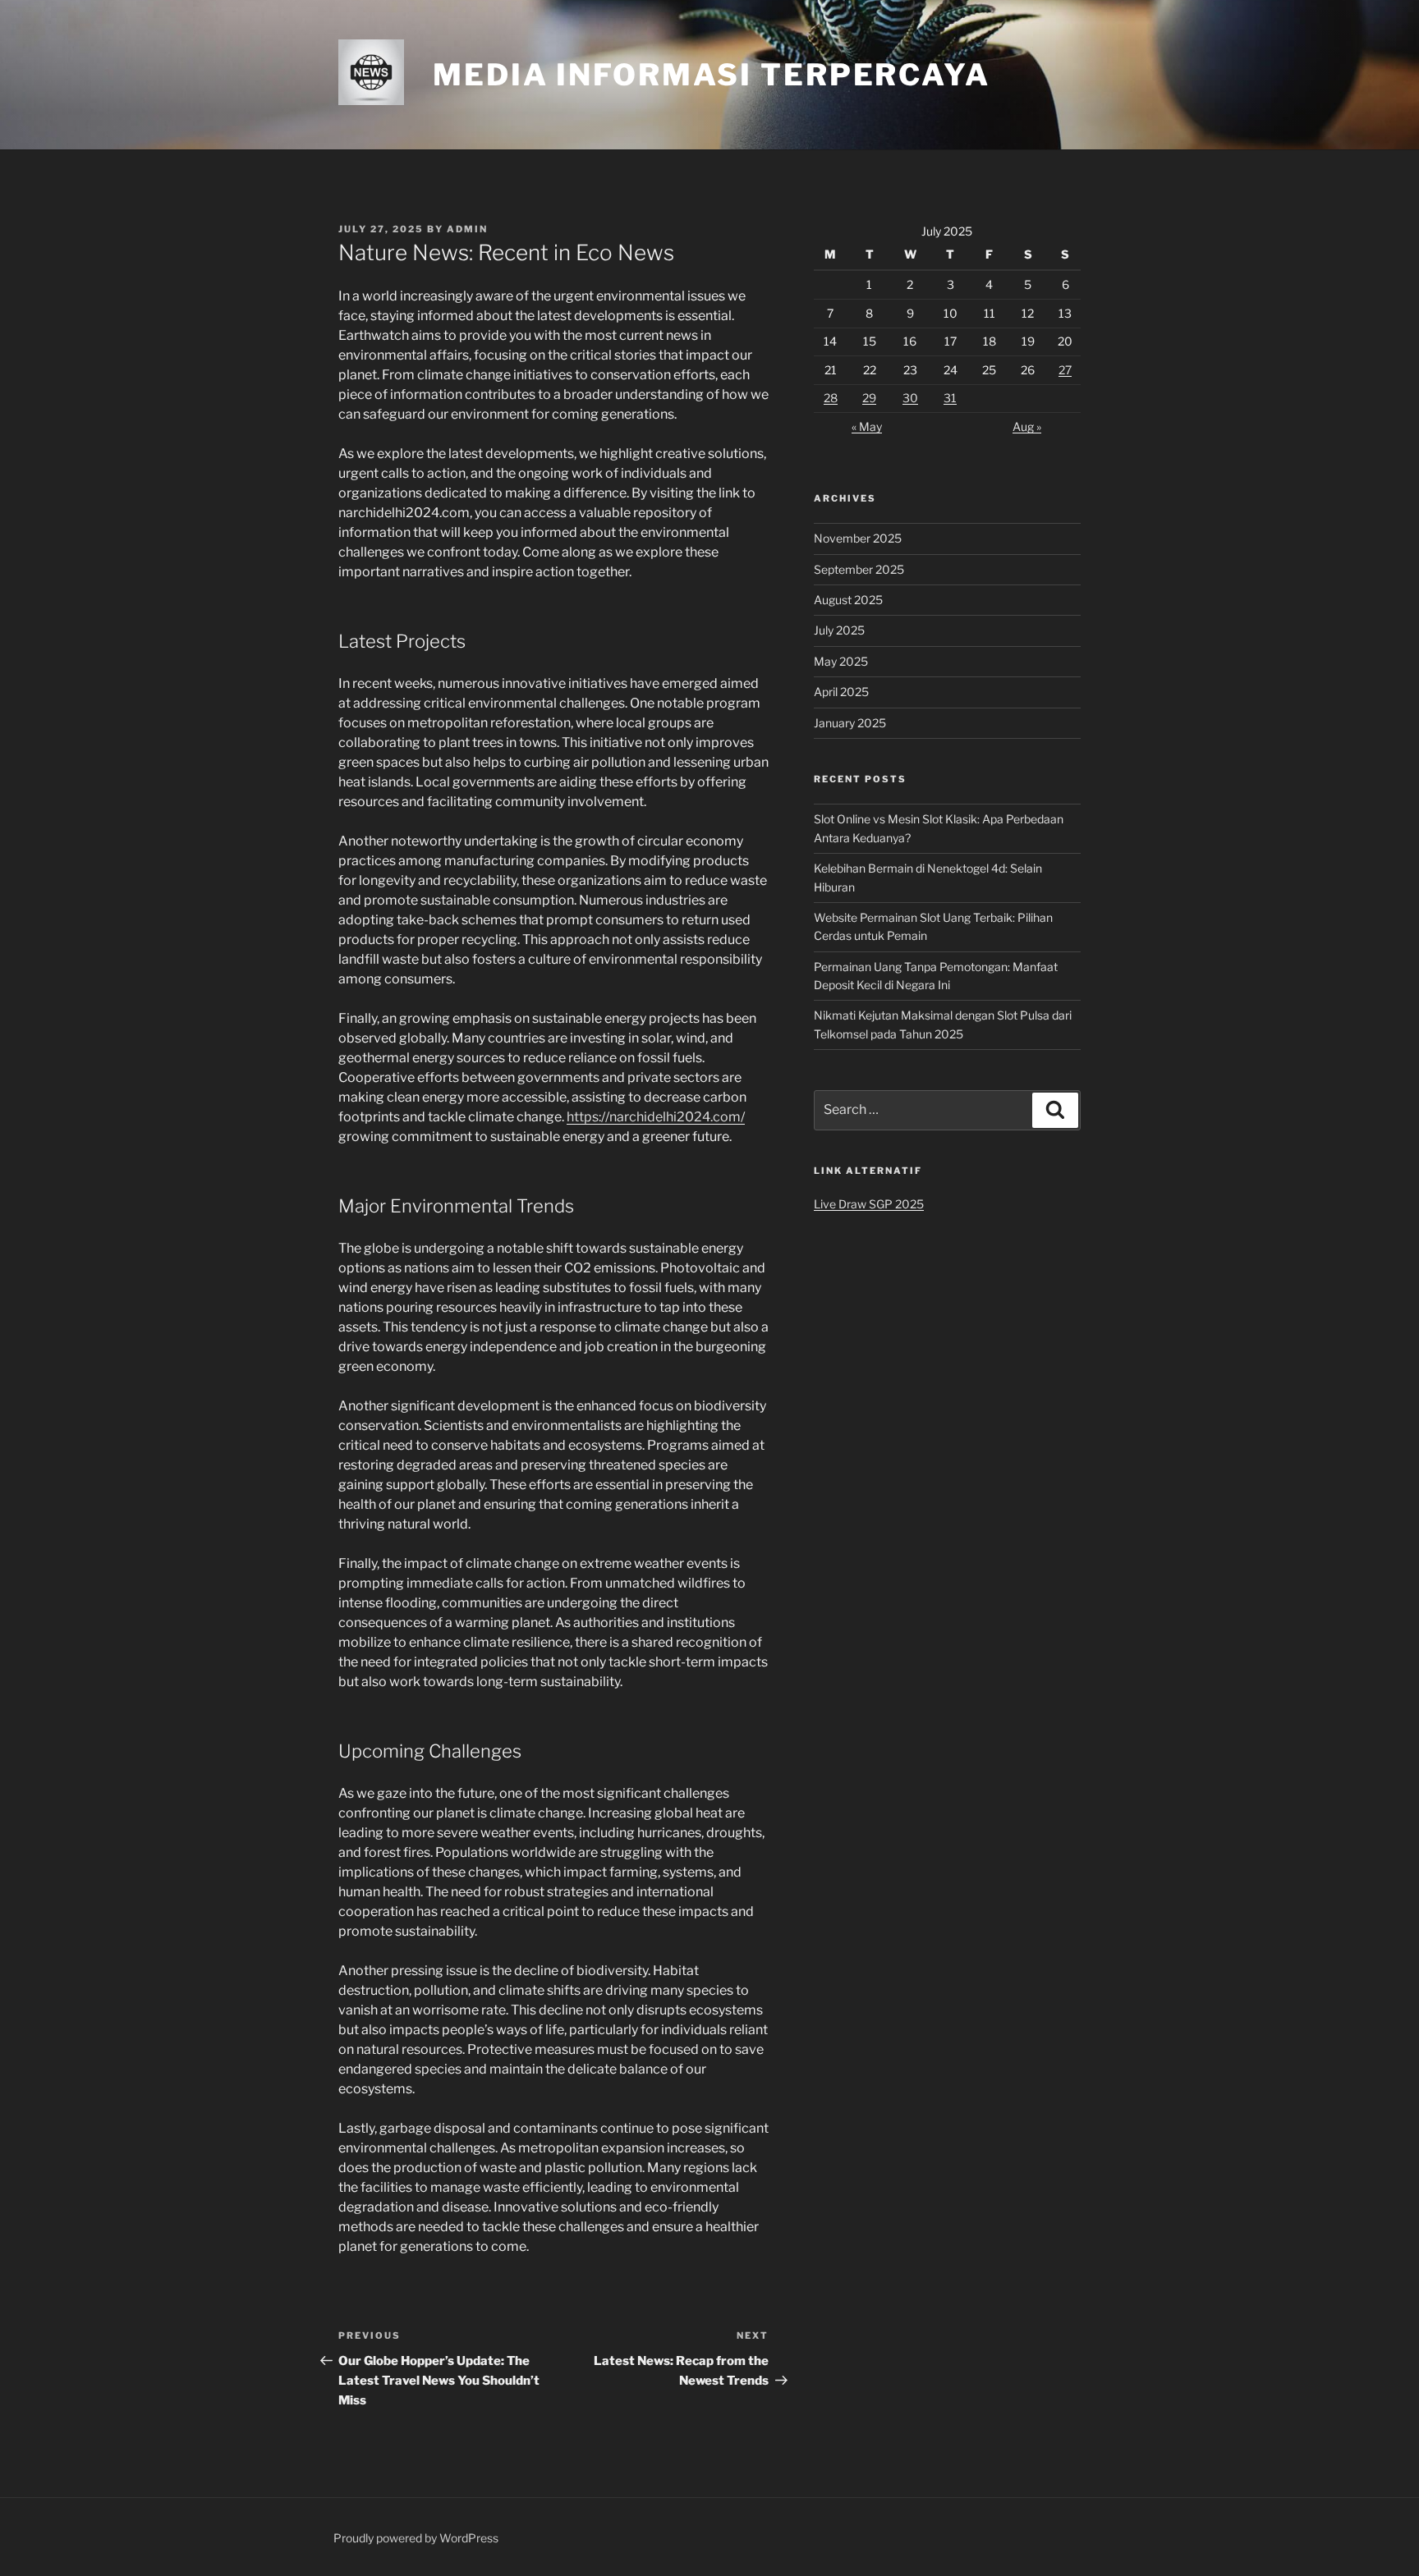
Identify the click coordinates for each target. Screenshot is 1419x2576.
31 (950, 398)
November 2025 (858, 538)
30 (910, 398)
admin (467, 229)
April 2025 (841, 692)
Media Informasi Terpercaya (712, 75)
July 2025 (839, 630)
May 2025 (841, 661)
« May (867, 426)
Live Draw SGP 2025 (869, 1204)
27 (1065, 370)
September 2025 (859, 569)
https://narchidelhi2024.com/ (656, 1117)
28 (831, 398)
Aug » (1027, 426)
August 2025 (848, 600)
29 (869, 398)
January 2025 (850, 723)
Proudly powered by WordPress (416, 2538)
